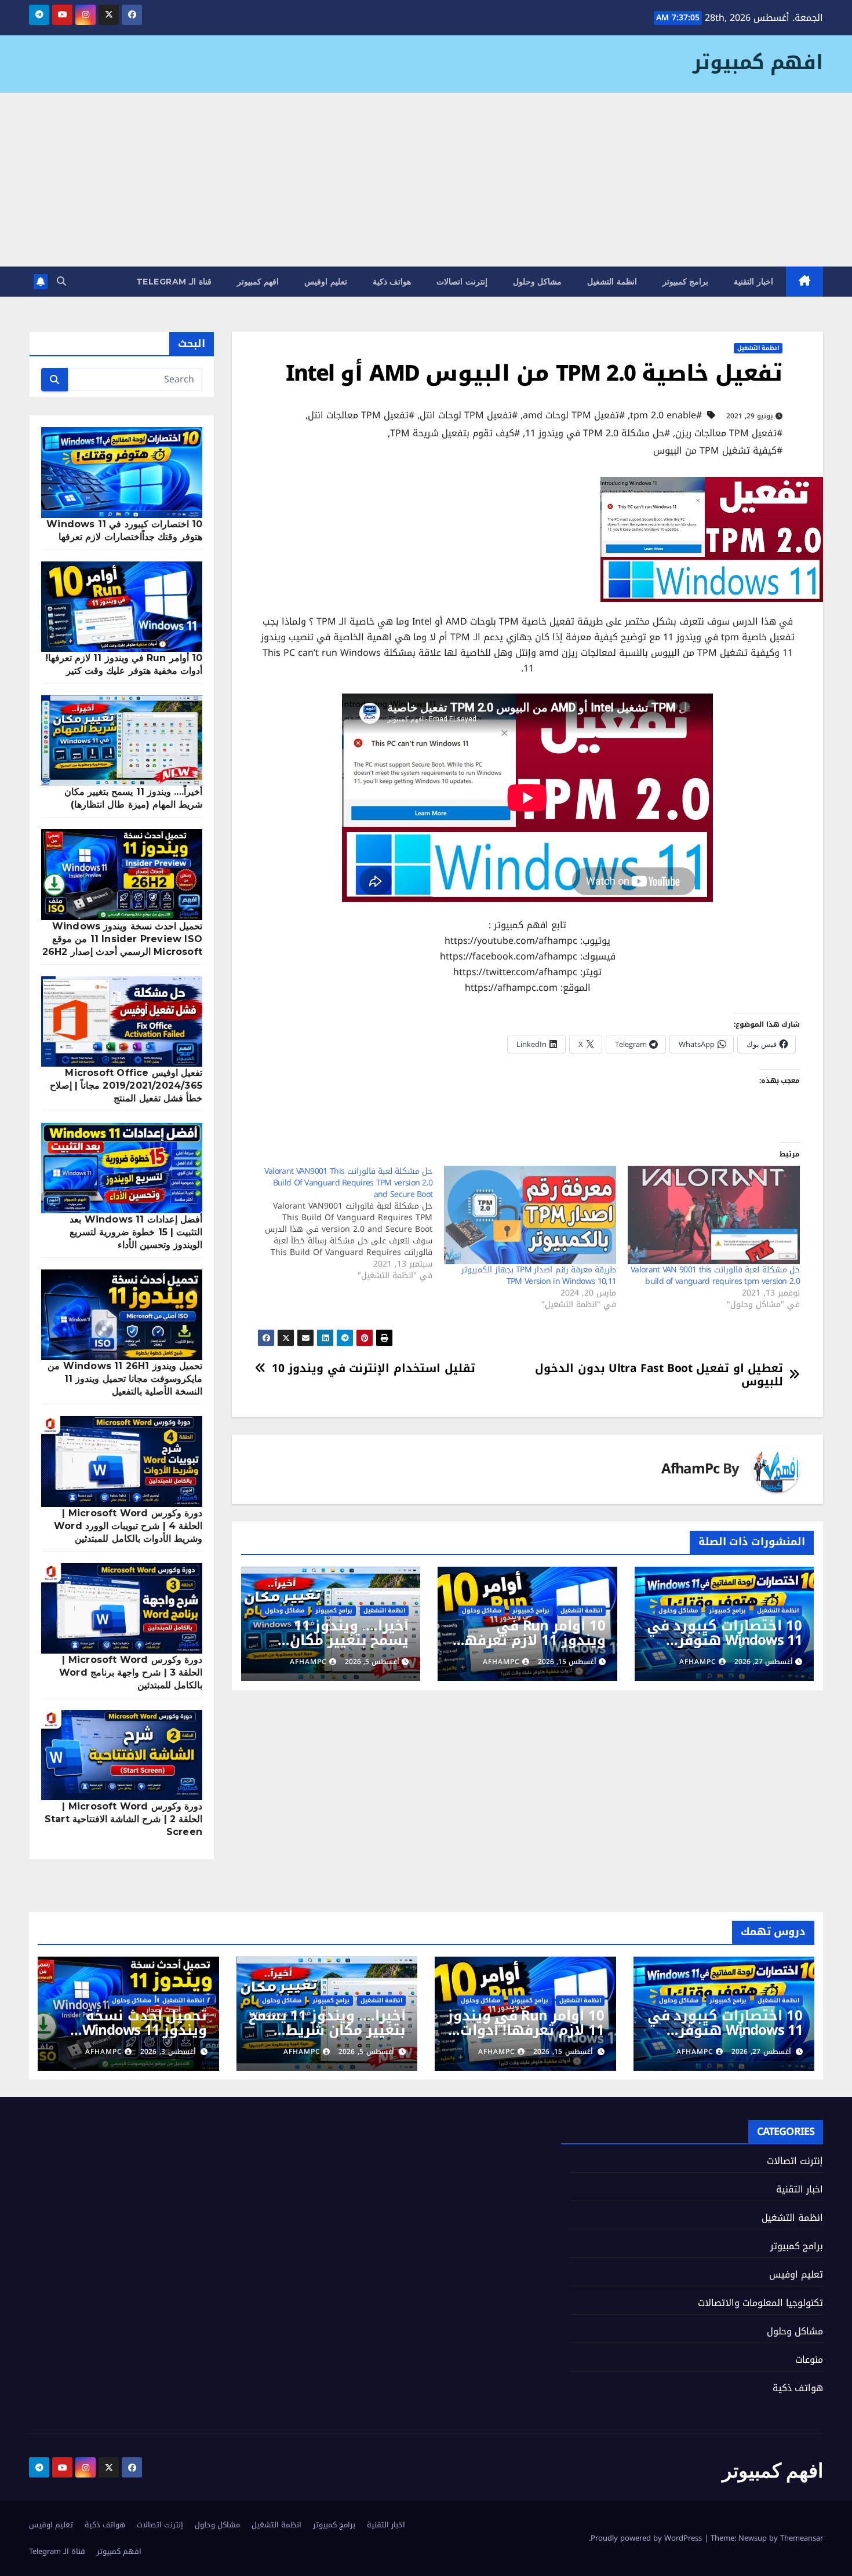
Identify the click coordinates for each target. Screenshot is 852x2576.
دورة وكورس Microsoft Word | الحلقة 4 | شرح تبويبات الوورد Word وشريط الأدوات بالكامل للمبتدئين (128, 1526)
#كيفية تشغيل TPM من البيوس (718, 451)
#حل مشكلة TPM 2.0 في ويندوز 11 (598, 433)
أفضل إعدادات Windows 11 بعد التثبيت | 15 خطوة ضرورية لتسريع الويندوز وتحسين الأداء (136, 1232)
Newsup (753, 2538)
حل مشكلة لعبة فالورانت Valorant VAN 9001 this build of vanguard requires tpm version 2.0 (715, 1276)
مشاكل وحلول (538, 282)
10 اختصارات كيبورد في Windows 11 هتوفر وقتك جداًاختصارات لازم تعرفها (724, 1648)
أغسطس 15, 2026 (563, 2052)
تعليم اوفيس (326, 282)
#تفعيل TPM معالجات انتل (361, 415)
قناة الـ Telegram (174, 282)
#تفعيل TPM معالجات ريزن (729, 433)
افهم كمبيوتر (758, 62)
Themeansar (802, 2538)
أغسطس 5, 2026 (366, 2052)
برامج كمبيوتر (686, 282)
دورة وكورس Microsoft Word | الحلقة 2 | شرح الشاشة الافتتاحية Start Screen (123, 1819)
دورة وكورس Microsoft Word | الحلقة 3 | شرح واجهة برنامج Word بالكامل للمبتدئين (131, 1672)
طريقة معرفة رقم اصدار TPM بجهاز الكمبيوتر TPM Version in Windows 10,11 (539, 1276)
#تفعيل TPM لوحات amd (574, 415)
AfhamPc (690, 1469)
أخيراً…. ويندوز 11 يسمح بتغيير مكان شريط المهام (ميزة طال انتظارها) (345, 1648)
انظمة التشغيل (612, 282)
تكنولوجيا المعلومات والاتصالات (760, 2303)
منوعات (809, 2360)
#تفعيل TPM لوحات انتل (469, 415)
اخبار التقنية (753, 282)
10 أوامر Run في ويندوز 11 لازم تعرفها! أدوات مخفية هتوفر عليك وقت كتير (530, 1648)
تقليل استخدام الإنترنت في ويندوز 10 (374, 1368)
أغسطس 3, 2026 (168, 2052)
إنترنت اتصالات (462, 282)
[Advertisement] (426, 180)
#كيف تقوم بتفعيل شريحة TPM (455, 433)
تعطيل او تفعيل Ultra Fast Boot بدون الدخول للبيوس (659, 1375)
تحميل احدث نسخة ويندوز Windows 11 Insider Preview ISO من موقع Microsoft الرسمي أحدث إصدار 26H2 (122, 939)
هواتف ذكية (392, 282)
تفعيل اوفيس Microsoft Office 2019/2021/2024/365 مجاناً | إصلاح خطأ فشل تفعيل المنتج (126, 1086)
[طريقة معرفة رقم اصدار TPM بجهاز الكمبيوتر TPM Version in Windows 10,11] (530, 1215)
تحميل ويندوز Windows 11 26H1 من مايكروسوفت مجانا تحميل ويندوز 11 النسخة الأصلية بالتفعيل (125, 1379)
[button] (61, 281)
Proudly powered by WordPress (647, 2538)
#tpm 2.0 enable (666, 415)
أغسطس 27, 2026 (761, 2052)
